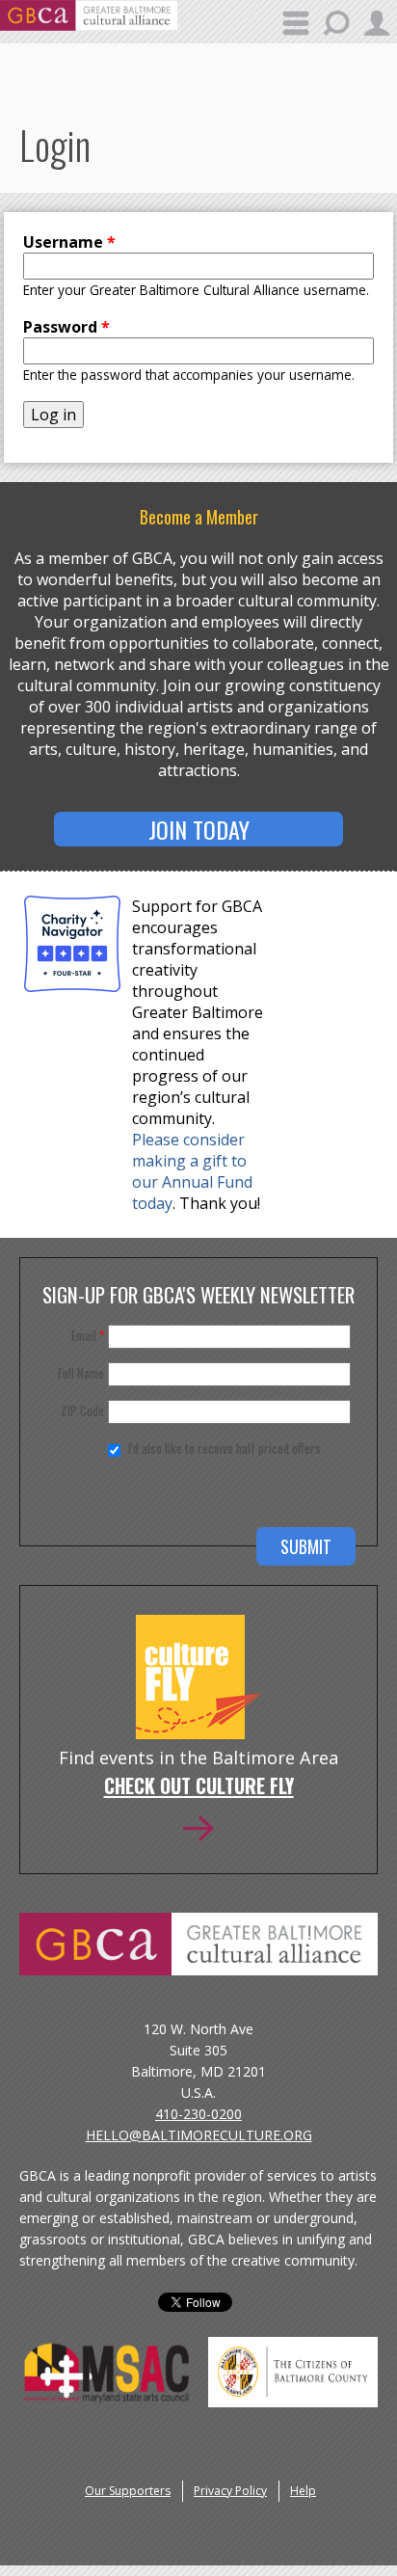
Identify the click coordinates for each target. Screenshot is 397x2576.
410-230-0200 (198, 2114)
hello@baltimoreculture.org (199, 2135)
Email (88, 1335)
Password (66, 327)
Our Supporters (128, 2491)
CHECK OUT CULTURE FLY (199, 1787)
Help (303, 2491)
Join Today (199, 829)
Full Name (81, 1373)
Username (69, 242)
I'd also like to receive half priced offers (225, 1448)
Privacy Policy (230, 2491)
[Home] (89, 25)
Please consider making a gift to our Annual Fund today (192, 1171)
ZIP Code (82, 1410)
